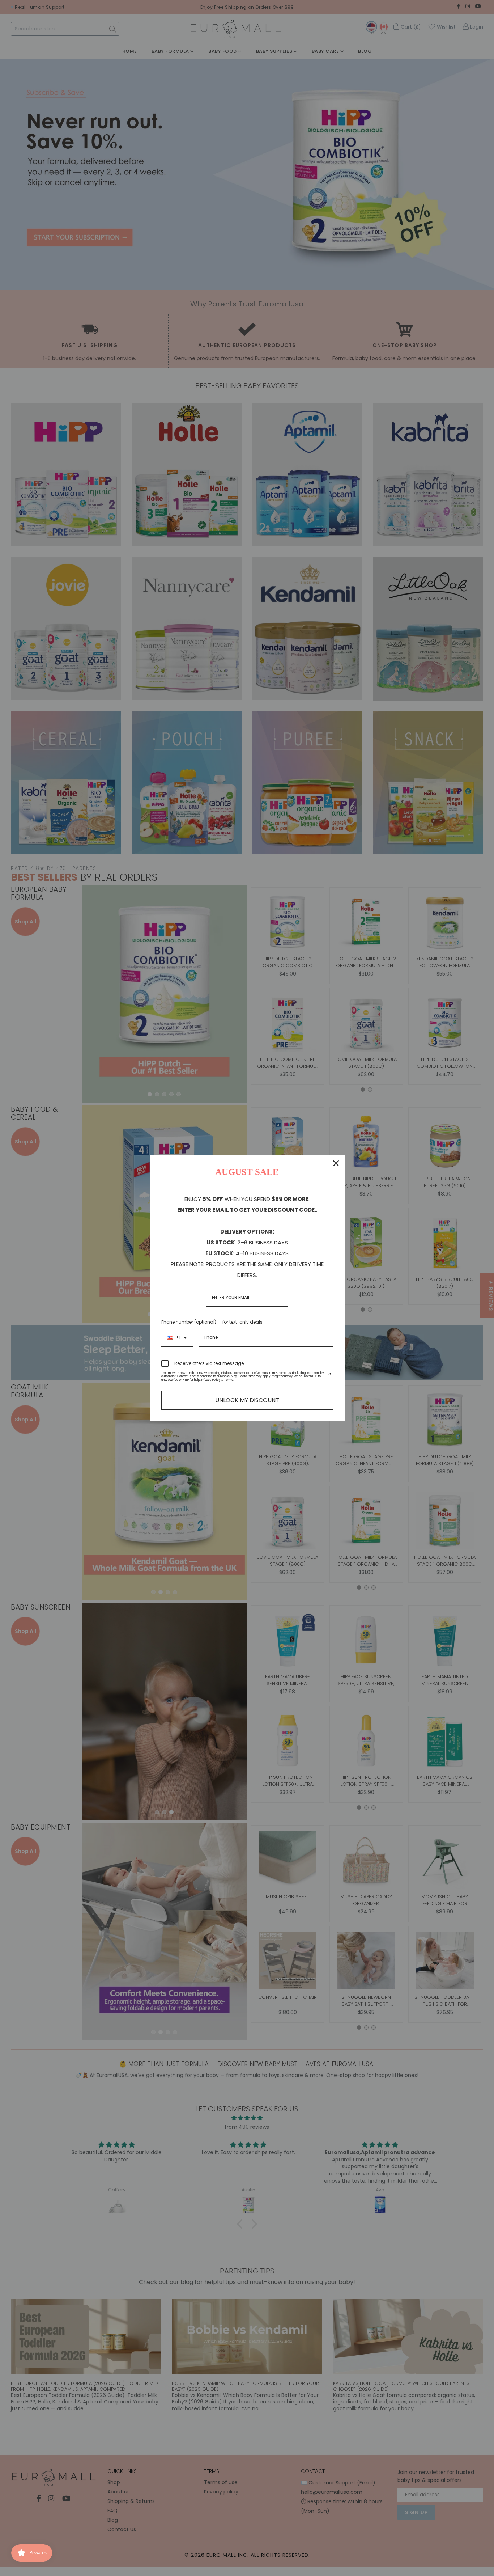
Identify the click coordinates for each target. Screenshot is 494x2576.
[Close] (336, 1163)
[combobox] (177, 1338)
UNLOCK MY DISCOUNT (247, 1400)
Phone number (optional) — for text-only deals (212, 1322)
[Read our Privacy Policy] (329, 1375)
